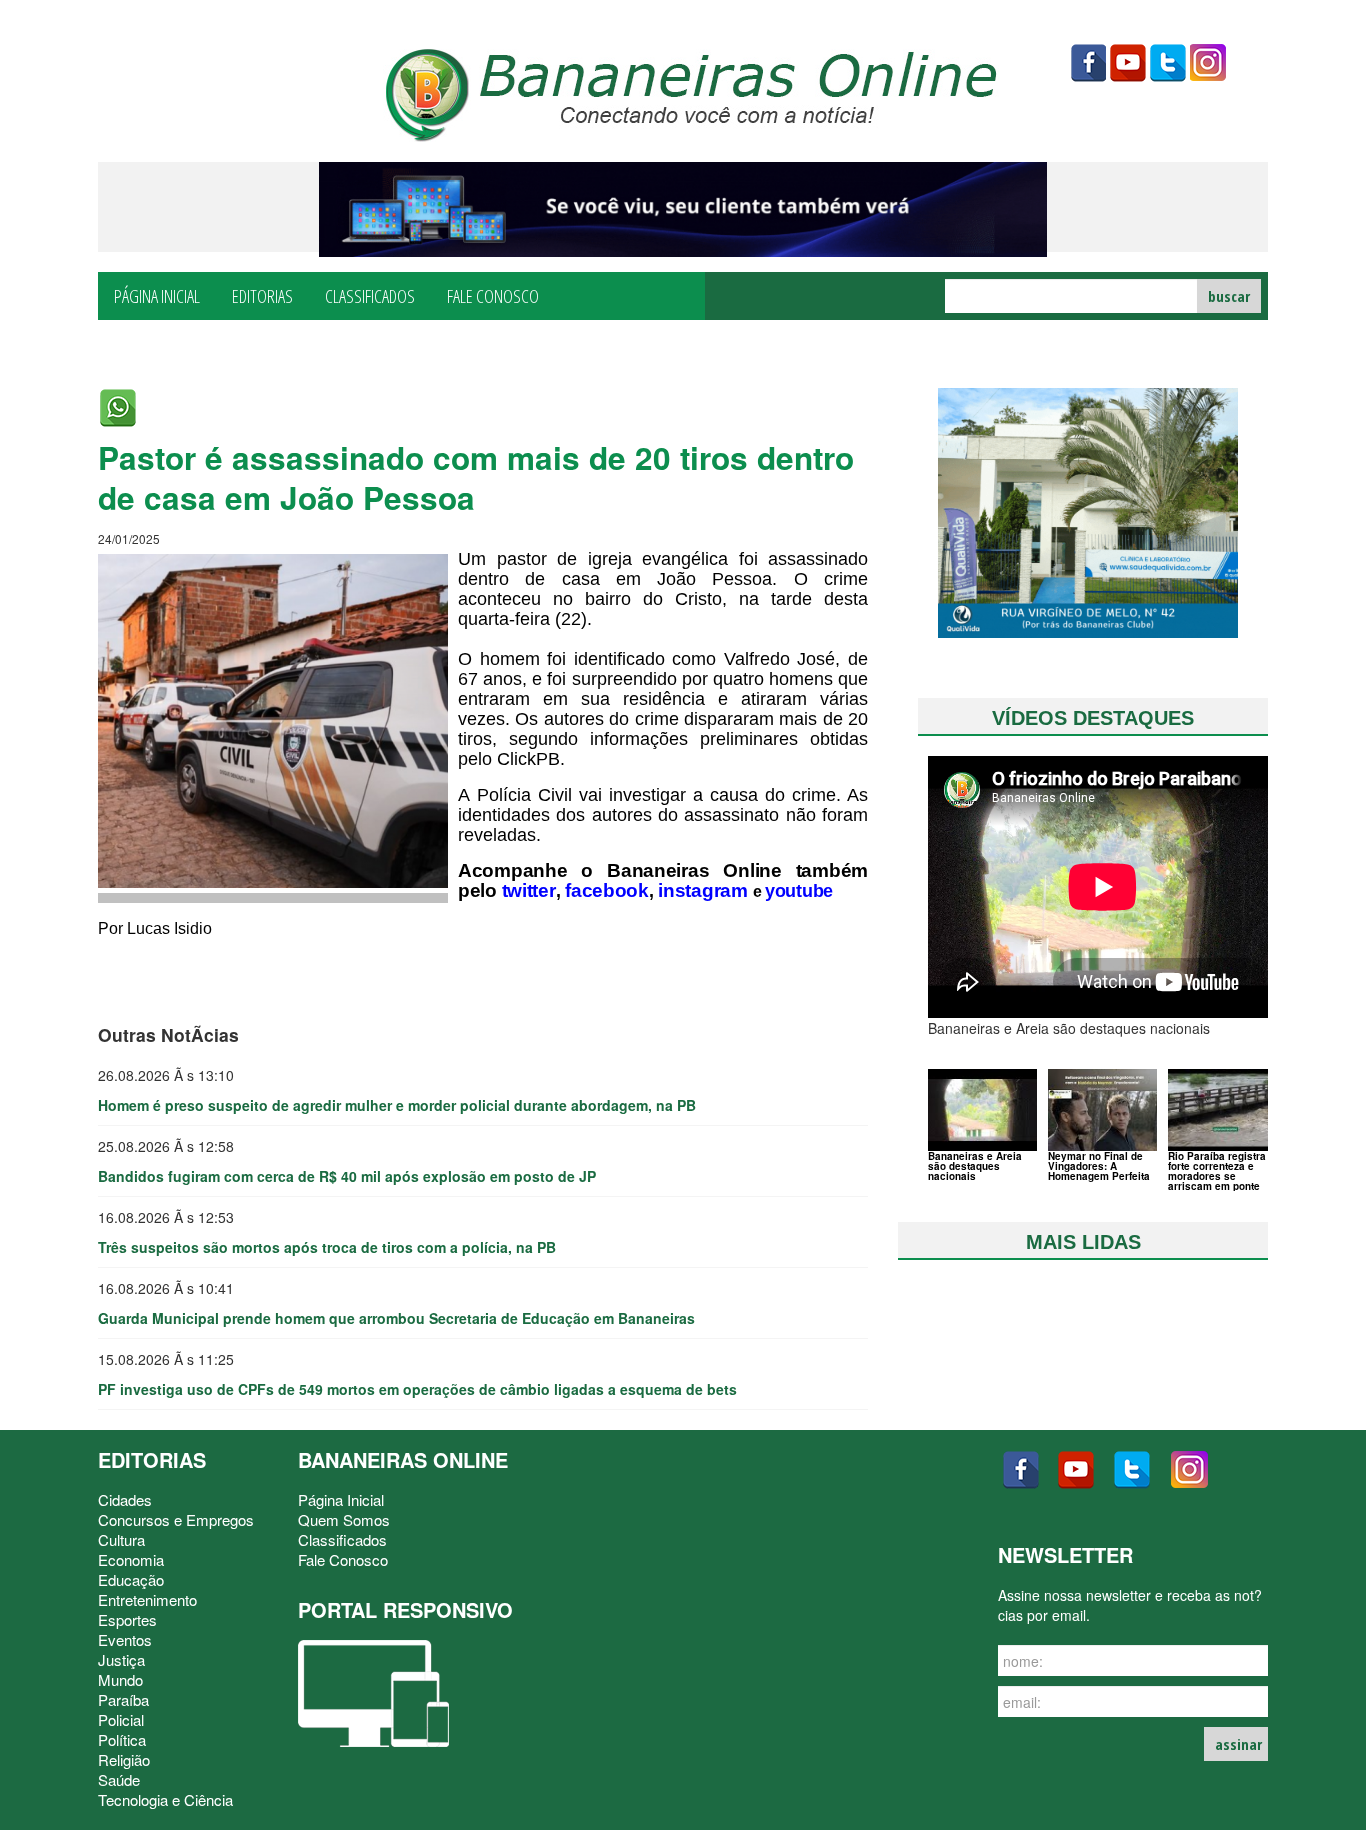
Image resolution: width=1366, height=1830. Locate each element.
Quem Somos (344, 1519)
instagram (1208, 63)
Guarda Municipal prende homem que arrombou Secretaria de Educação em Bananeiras (396, 1318)
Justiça (121, 1659)
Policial (121, 1719)
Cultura (121, 1539)
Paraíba (123, 1699)
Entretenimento (147, 1599)
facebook (1088, 63)
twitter (1168, 63)
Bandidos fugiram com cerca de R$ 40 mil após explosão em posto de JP (347, 1176)
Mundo (120, 1679)
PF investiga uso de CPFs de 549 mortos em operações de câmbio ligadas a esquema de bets (417, 1389)
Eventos (125, 1639)
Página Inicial (157, 295)
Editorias (262, 295)
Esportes (127, 1619)
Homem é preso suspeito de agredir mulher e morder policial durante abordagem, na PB (397, 1105)
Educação (131, 1579)
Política (122, 1739)
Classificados (370, 295)
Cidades (125, 1499)
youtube (1128, 63)
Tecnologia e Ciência (165, 1799)
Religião (124, 1759)
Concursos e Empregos (176, 1519)
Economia (131, 1559)
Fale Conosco (493, 295)
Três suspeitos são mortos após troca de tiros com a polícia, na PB (327, 1247)
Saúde (119, 1779)
